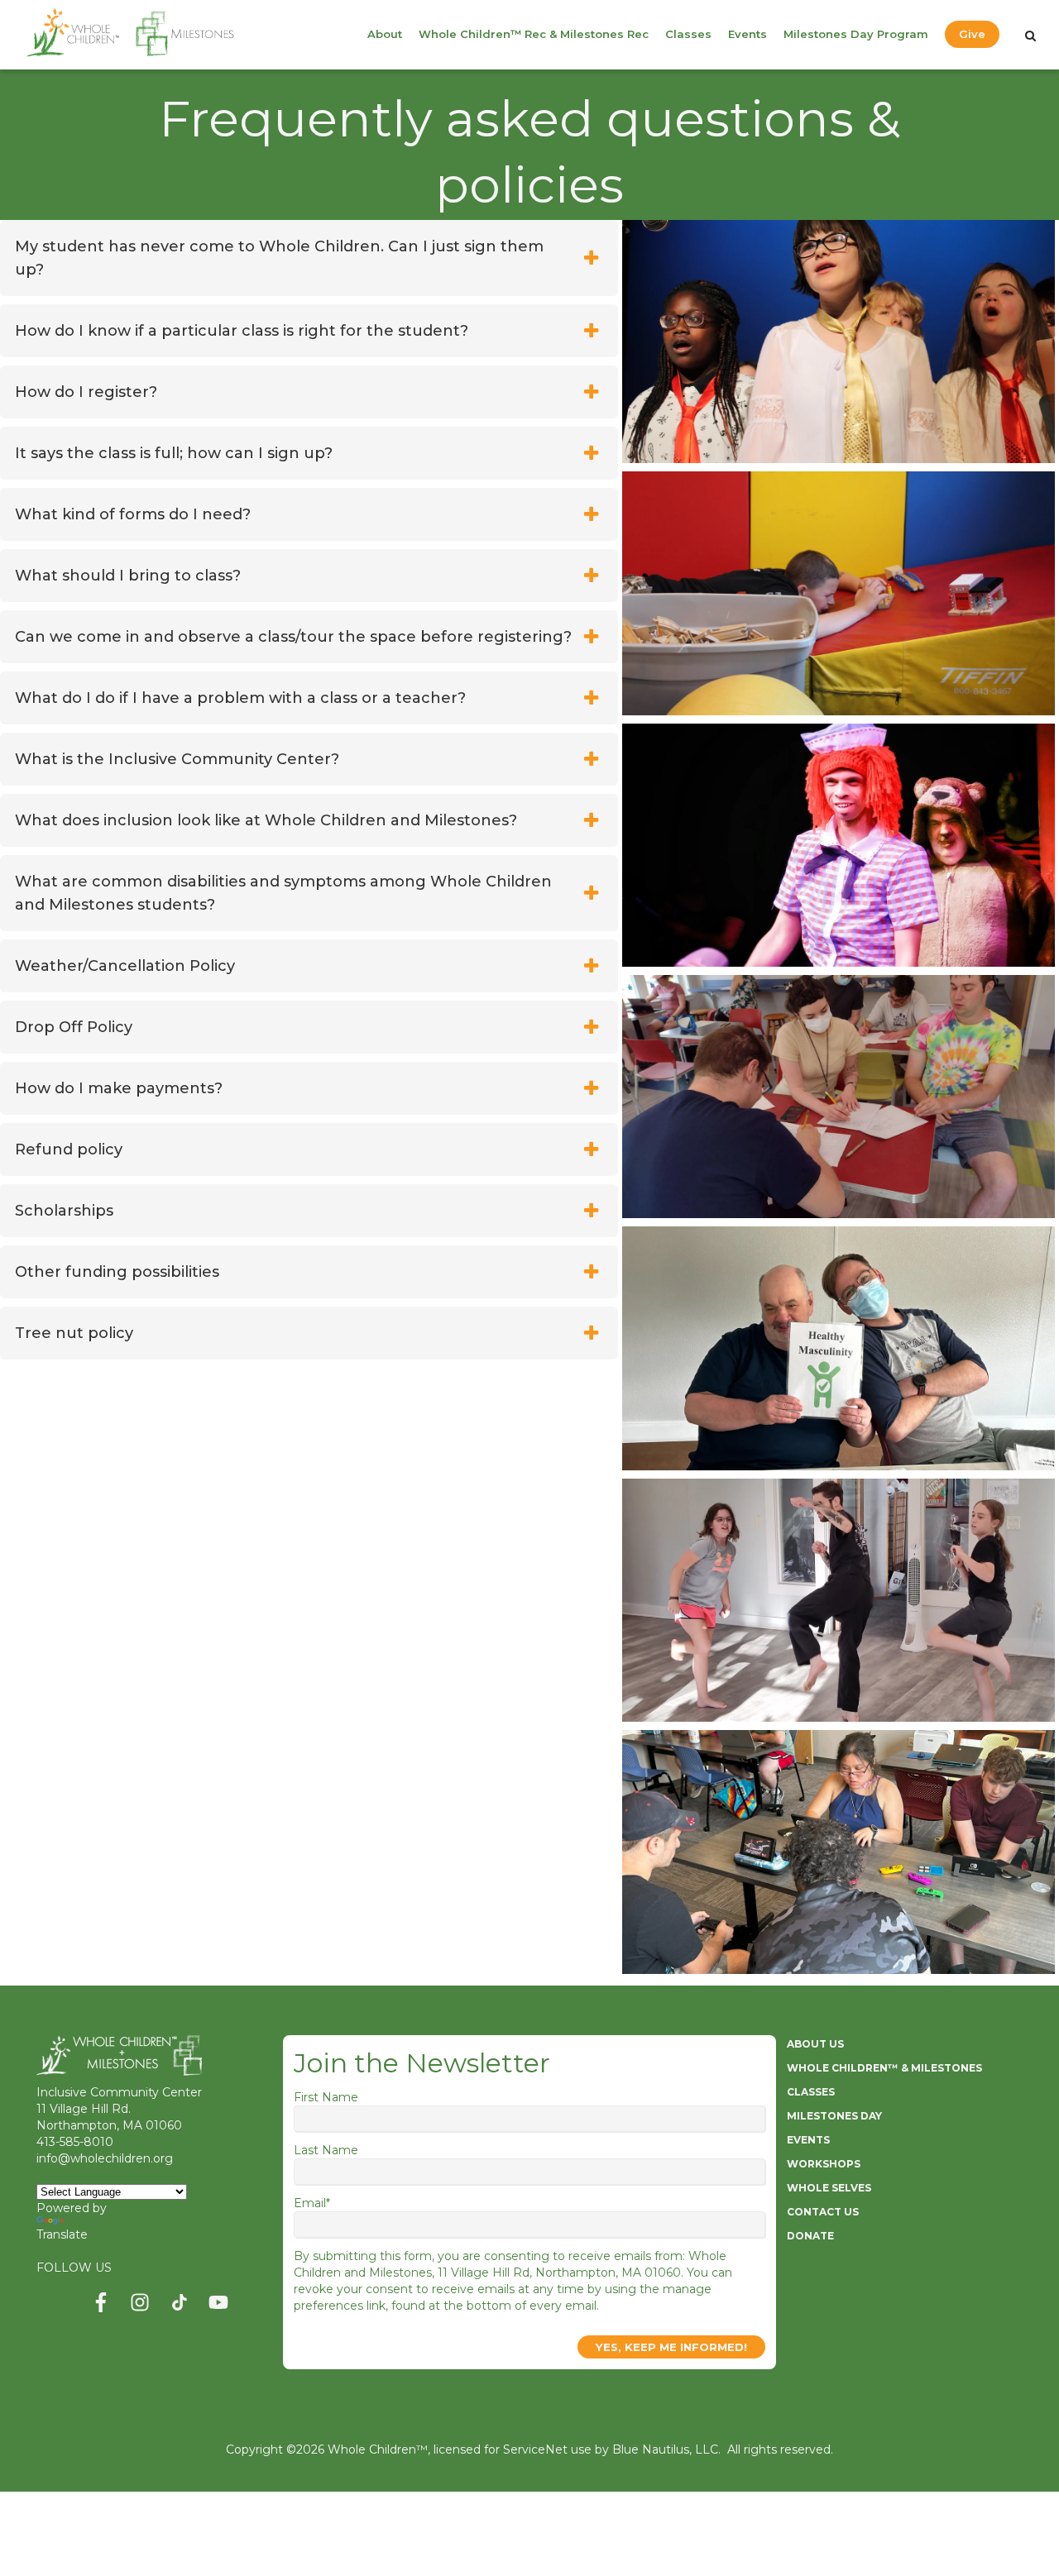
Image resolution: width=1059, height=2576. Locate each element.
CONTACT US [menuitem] (823, 2212)
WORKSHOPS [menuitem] (824, 2164)
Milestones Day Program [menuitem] (856, 34)
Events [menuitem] (748, 34)
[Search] (1030, 36)
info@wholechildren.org (105, 2158)
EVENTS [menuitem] (808, 2140)
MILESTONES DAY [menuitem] (834, 2116)
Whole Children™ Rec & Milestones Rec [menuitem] (534, 34)
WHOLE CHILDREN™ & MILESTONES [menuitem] (884, 2068)
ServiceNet (535, 2449)
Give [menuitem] (972, 34)
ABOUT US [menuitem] (815, 2044)
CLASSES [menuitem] (811, 2092)
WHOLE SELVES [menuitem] (829, 2188)
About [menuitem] (385, 34)
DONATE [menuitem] (810, 2236)
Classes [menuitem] (688, 34)
